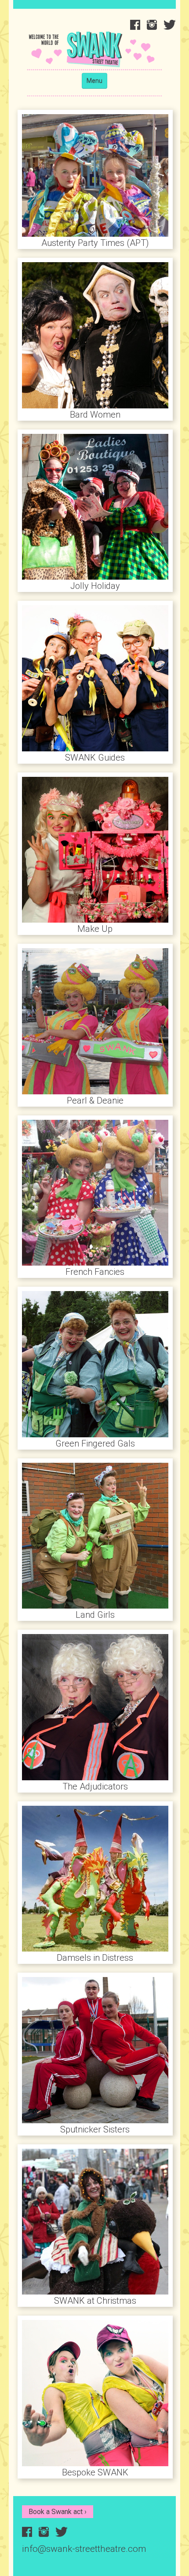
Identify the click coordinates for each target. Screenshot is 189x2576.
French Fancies (95, 1272)
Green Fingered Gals (95, 1443)
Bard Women (95, 415)
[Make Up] (95, 849)
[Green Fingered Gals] (95, 1363)
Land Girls (95, 1615)
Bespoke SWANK (95, 2472)
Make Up (95, 929)
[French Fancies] (95, 1192)
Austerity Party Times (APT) (95, 243)
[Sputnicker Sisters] (95, 2049)
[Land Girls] (95, 1535)
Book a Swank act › (58, 2512)
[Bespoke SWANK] (95, 2392)
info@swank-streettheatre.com (84, 2549)
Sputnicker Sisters (95, 2129)
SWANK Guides (95, 758)
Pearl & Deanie (95, 1100)
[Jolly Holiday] (95, 506)
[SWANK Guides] (95, 677)
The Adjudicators (95, 1786)
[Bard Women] (95, 334)
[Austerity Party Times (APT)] (95, 175)
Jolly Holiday (95, 586)
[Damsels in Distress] (95, 1878)
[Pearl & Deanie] (95, 1020)
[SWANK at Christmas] (95, 2221)
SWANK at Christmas (95, 2301)
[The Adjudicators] (95, 1706)
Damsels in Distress (95, 1958)
